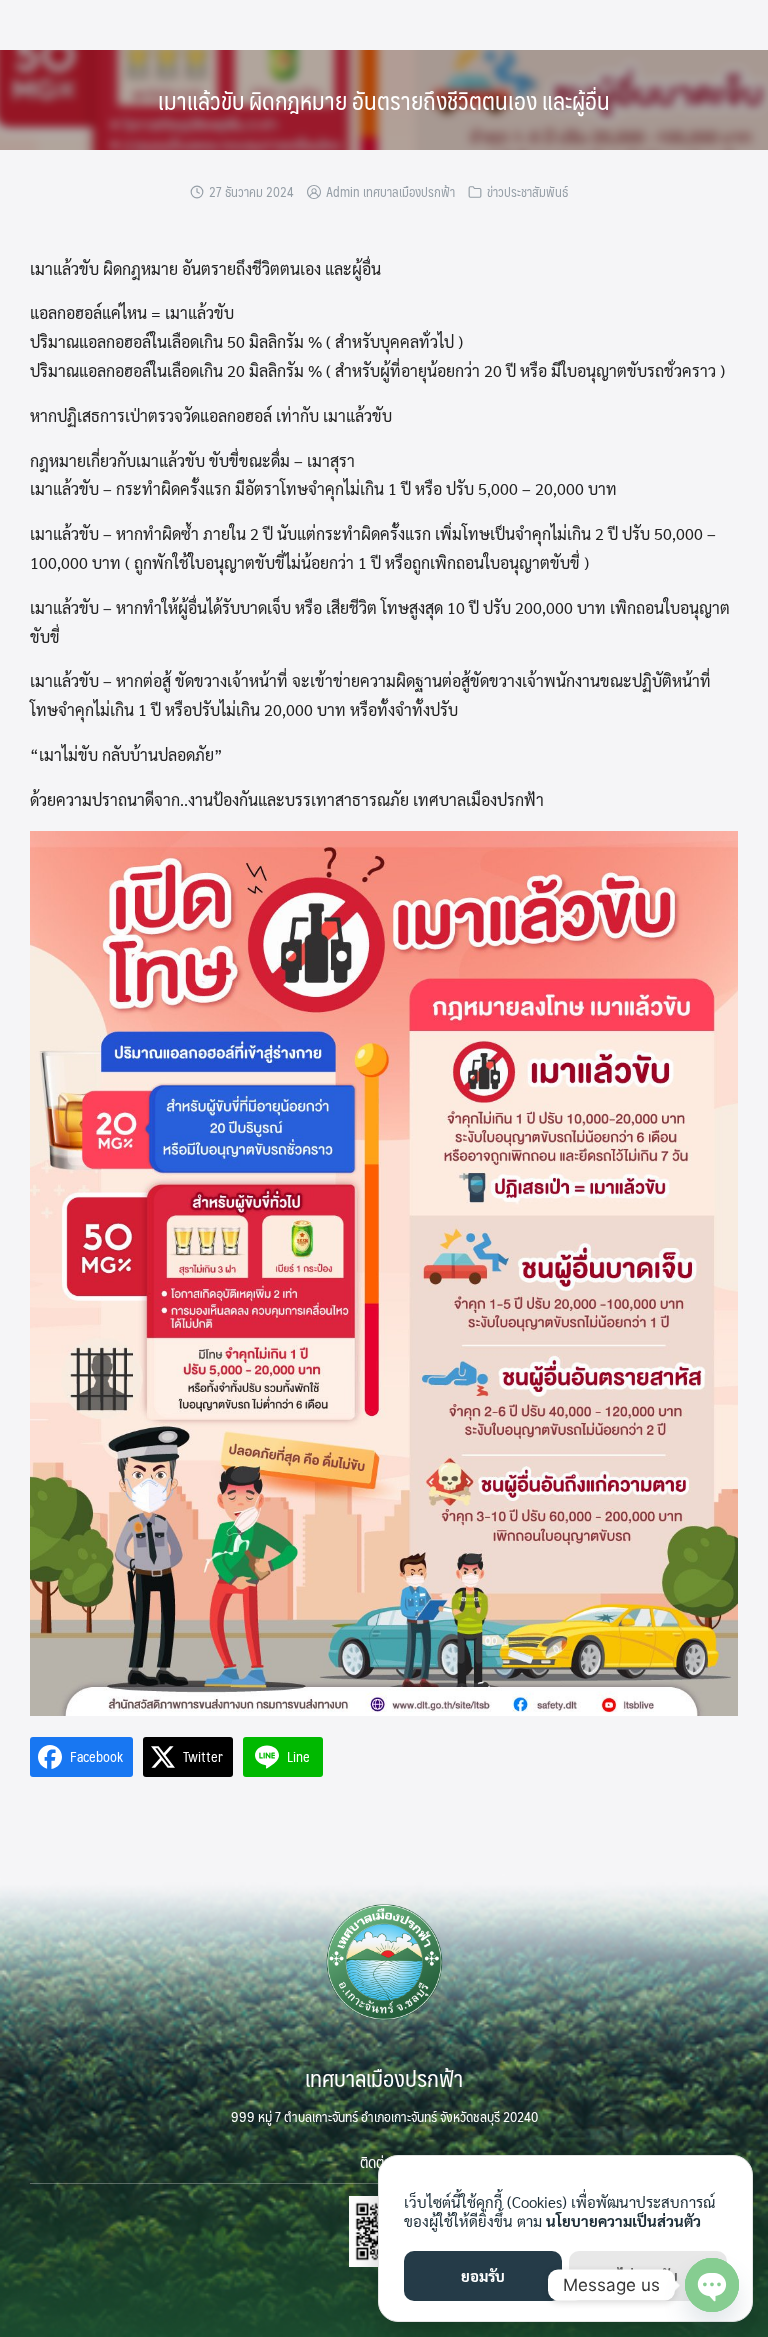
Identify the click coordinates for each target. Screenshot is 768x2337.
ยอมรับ (483, 2275)
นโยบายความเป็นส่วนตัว (623, 2220)
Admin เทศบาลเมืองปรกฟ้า (390, 192)
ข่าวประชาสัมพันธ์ (527, 192)
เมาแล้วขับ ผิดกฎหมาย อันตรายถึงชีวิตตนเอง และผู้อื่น (384, 100)
